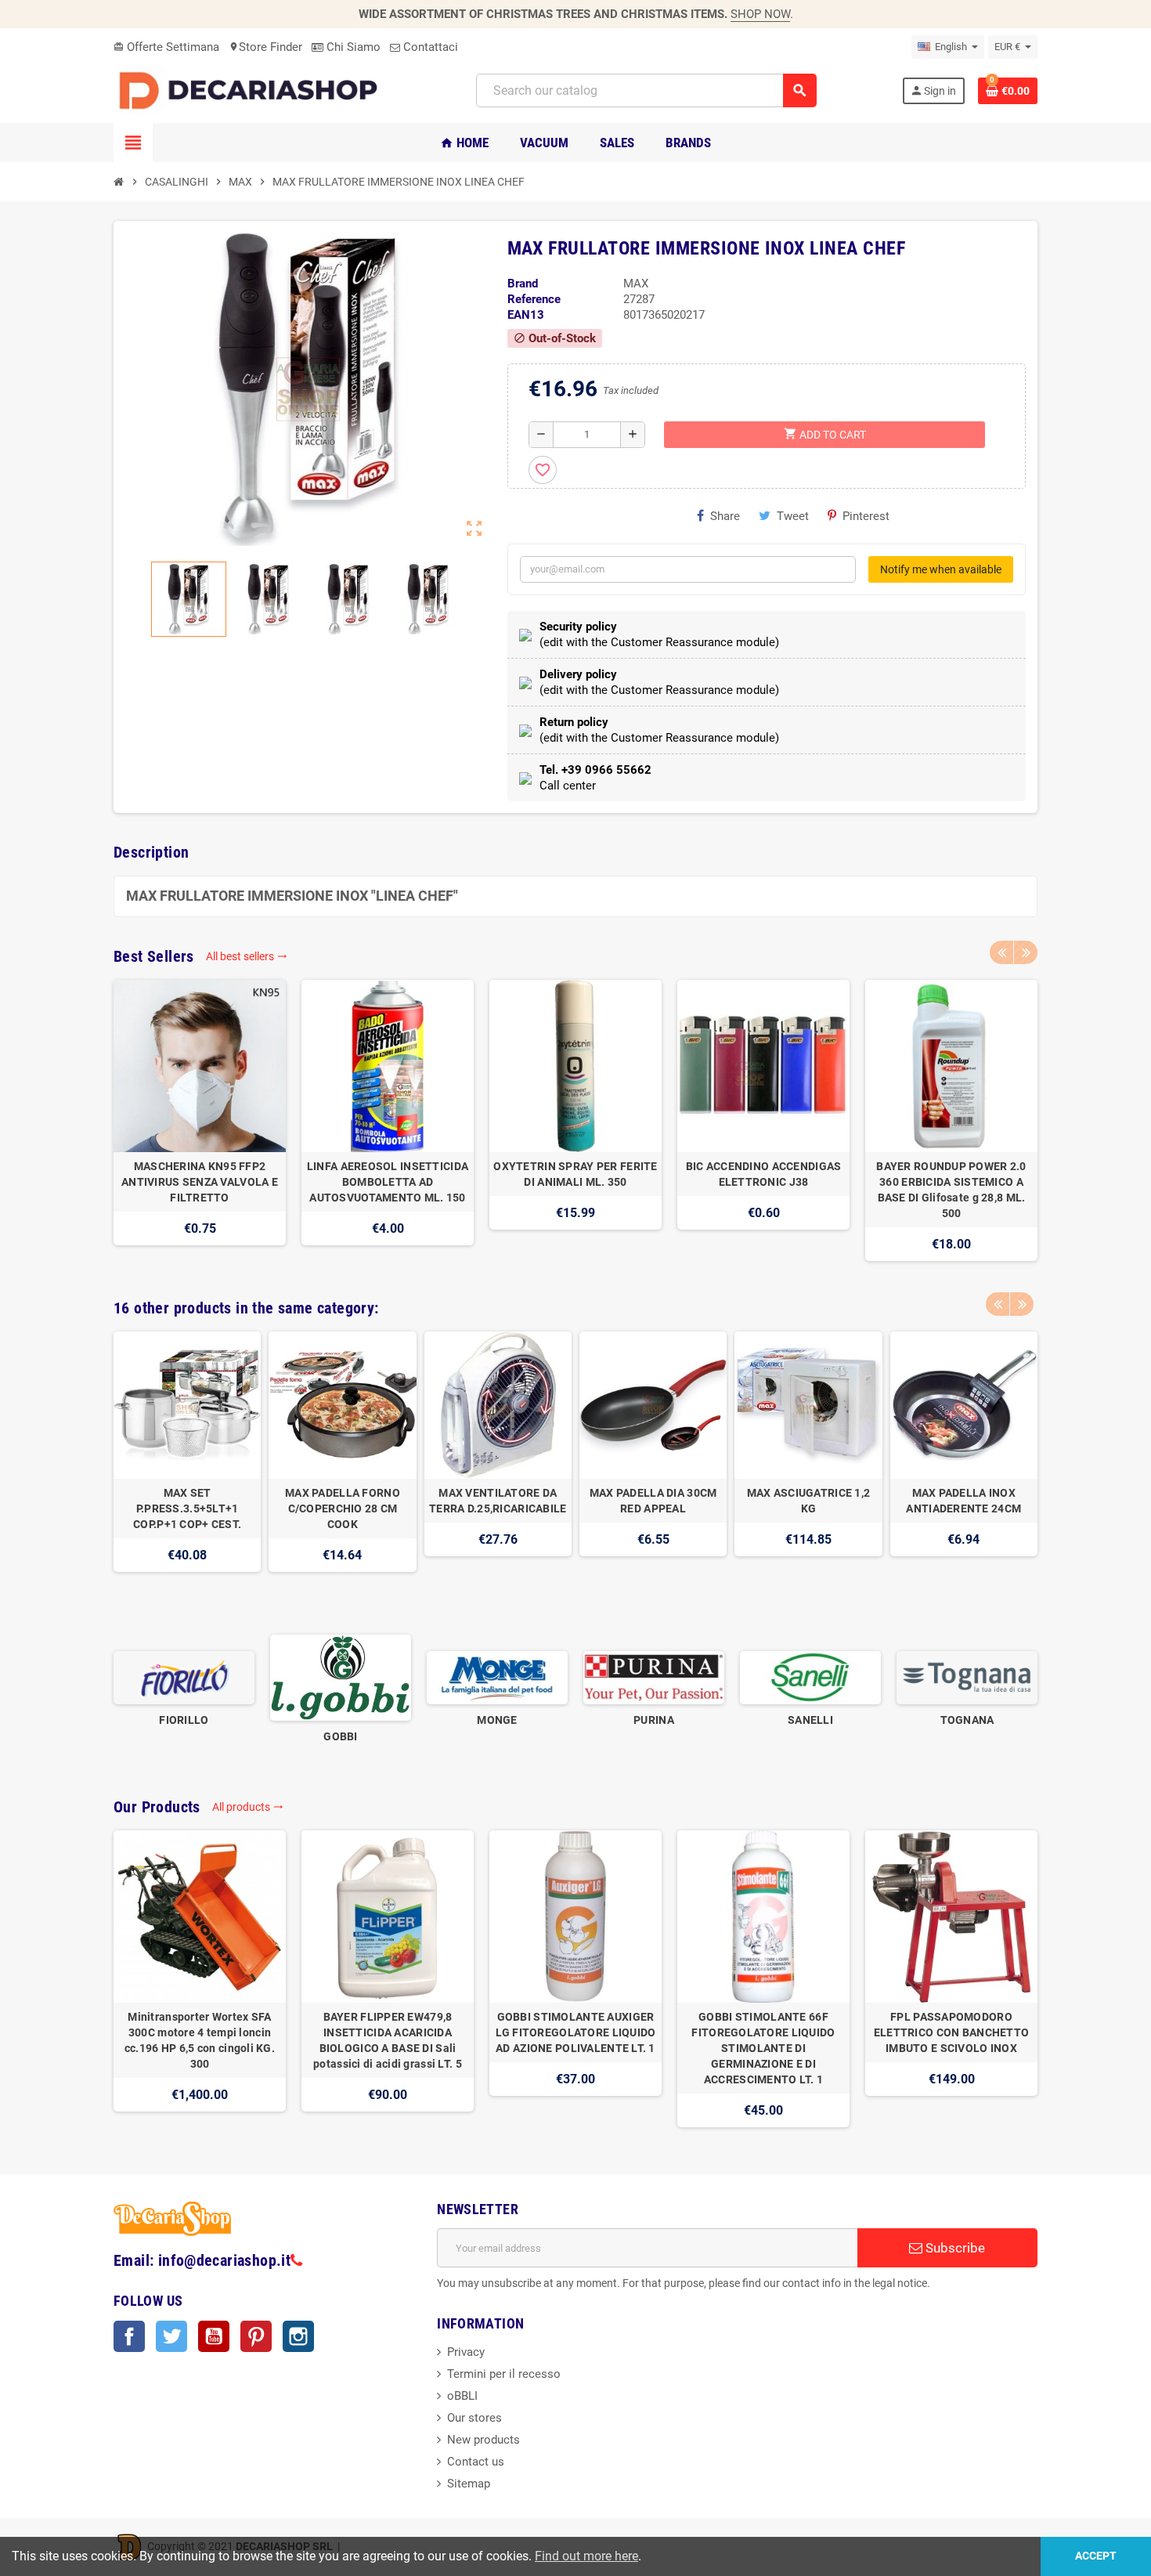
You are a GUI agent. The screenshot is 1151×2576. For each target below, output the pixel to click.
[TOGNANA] (967, 1677)
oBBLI (462, 2396)
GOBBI (340, 1736)
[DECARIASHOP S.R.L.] (252, 90)
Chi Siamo (352, 47)
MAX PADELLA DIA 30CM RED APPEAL (653, 1501)
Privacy (466, 2352)
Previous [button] (1001, 952)
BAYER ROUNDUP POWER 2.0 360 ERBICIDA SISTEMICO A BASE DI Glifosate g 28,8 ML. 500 (951, 1190)
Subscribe (954, 2248)
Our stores (474, 2418)
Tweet (793, 516)
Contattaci (429, 47)
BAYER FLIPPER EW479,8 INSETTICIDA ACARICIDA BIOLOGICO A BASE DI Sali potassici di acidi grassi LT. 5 (388, 2040)
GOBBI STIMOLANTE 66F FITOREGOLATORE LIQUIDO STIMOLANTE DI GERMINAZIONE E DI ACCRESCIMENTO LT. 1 (763, 2048)
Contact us (476, 2462)
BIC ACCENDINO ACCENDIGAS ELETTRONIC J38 (764, 1174)
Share (725, 516)
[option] (200, 1120)
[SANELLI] (810, 1677)
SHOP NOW (760, 14)
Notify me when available (941, 569)
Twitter (171, 2336)
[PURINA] (654, 1677)
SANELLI (810, 1720)
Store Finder (265, 47)
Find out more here (586, 2556)
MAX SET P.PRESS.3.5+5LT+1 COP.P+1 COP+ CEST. (187, 1508)
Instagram (298, 2336)
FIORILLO (184, 1720)
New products (483, 2440)
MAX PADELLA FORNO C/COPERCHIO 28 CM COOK (343, 1508)
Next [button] (1026, 952)
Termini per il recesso (504, 2374)
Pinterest (866, 516)
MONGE (497, 1720)
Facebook (129, 2336)
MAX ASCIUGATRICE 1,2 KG (809, 1501)
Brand (523, 284)
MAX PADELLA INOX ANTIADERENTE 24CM (963, 1501)
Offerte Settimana (166, 47)
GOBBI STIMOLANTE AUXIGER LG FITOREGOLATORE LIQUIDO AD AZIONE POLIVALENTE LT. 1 (576, 2032)
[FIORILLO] (184, 1677)
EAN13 (526, 315)
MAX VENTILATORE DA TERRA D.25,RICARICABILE (498, 1501)
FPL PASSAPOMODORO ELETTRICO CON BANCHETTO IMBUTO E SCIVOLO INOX (951, 2032)
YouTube (214, 2336)
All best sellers (247, 956)
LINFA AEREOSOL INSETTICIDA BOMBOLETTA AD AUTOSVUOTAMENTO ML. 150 (388, 1182)
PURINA (654, 1720)
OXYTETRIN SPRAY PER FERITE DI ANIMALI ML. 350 (575, 1174)
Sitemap (469, 2484)
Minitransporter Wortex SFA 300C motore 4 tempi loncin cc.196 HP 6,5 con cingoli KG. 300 (200, 2040)
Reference (534, 299)
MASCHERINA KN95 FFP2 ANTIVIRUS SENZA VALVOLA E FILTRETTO (200, 1182)
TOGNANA (967, 1720)
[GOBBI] (341, 1677)
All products (248, 1807)
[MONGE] (497, 1677)
